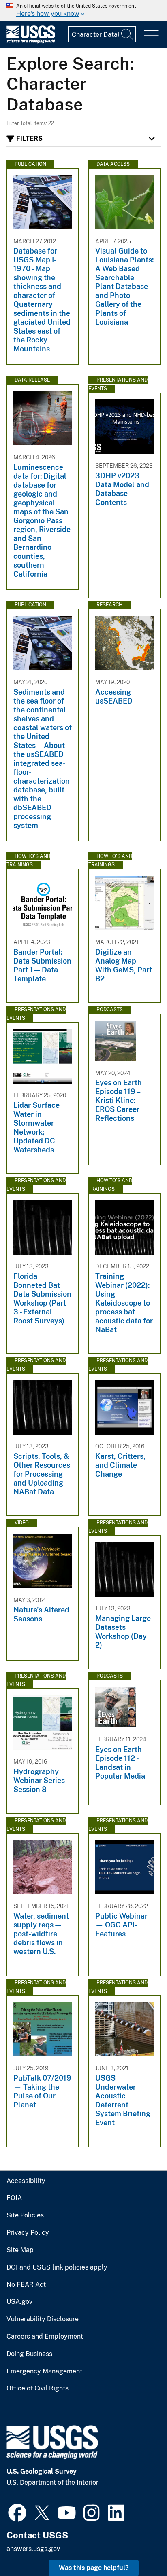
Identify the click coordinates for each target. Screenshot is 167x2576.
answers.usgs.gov (33, 2549)
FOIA (14, 2198)
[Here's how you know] (83, 11)
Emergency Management (44, 2371)
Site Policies (25, 2215)
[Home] (31, 41)
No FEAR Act (26, 2285)
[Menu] (151, 35)
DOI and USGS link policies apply (57, 2267)
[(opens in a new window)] (17, 2512)
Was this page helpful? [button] (94, 2568)
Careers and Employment (45, 2337)
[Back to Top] (138, 2547)
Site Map (20, 2250)
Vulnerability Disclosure (43, 2319)
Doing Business (29, 2354)
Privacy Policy (28, 2233)
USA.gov (19, 2302)
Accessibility (26, 2181)
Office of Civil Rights (37, 2388)
